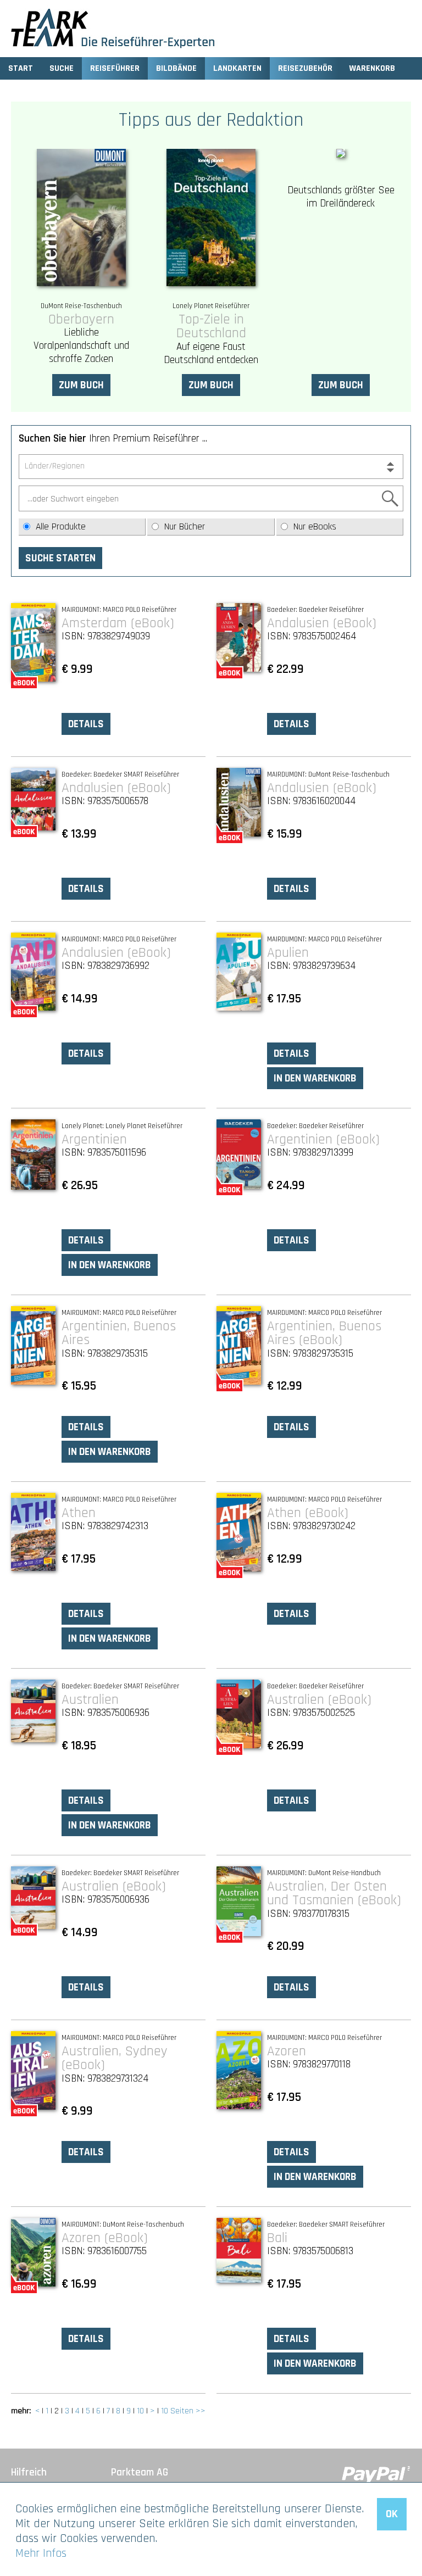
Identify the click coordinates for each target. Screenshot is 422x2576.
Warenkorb (372, 68)
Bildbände (176, 68)
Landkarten (237, 68)
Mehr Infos (41, 2553)
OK (392, 2514)
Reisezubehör (305, 68)
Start (21, 68)
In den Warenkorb (315, 1078)
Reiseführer (115, 68)
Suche (62, 68)
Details (86, 724)
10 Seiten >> (183, 2411)
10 (140, 2411)
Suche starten (60, 558)
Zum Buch (81, 385)
